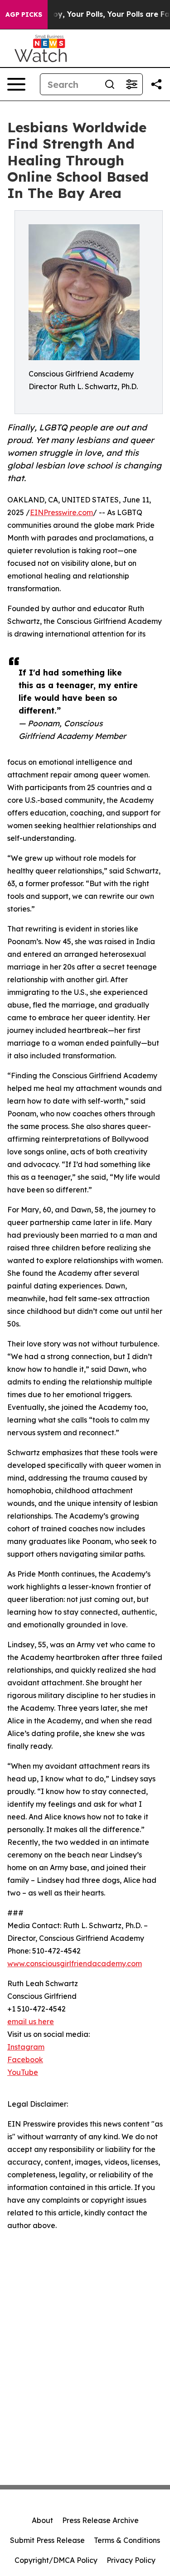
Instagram (26, 2047)
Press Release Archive (100, 2520)
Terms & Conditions (127, 2540)
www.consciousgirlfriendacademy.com (75, 1963)
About (42, 2520)
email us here (31, 2021)
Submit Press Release (47, 2540)
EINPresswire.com (61, 512)
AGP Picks (24, 14)
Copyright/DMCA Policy (56, 2560)
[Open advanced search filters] (131, 84)
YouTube (23, 2072)
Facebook (25, 2060)
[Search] (110, 84)
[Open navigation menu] (16, 84)
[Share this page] (156, 84)
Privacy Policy (131, 2560)
